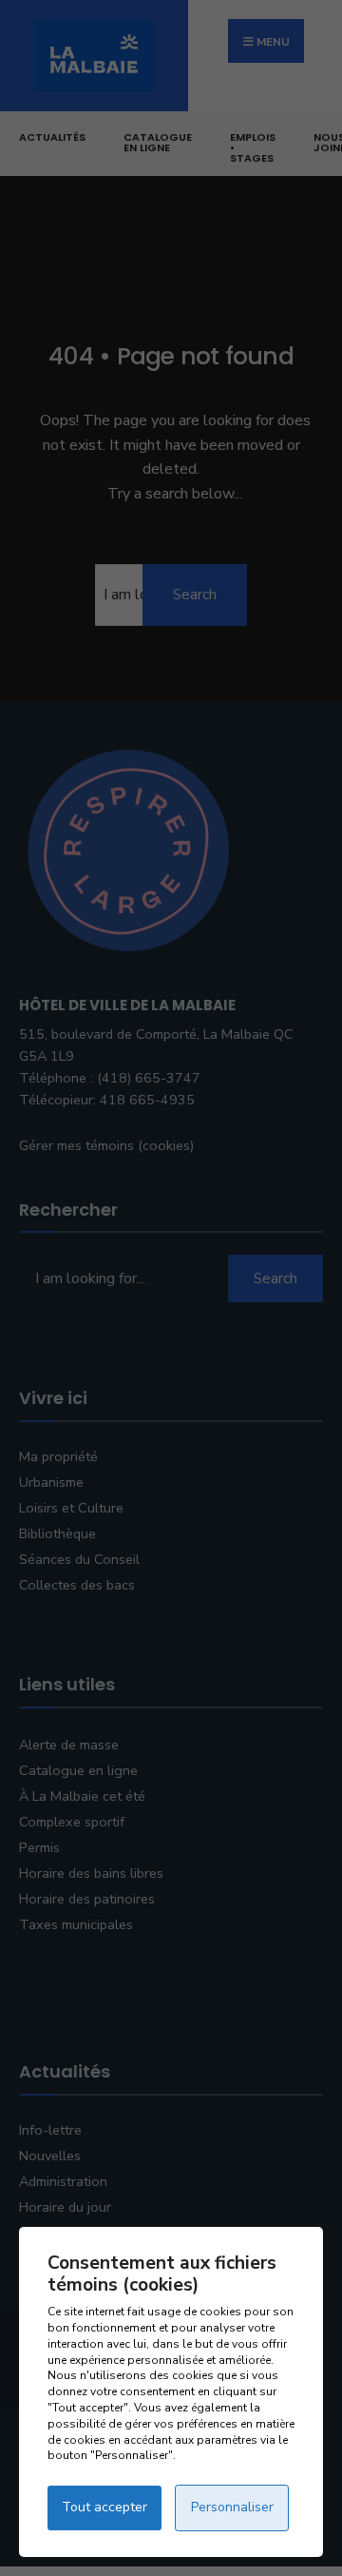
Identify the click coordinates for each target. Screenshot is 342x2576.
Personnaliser (232, 2507)
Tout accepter (104, 2507)
